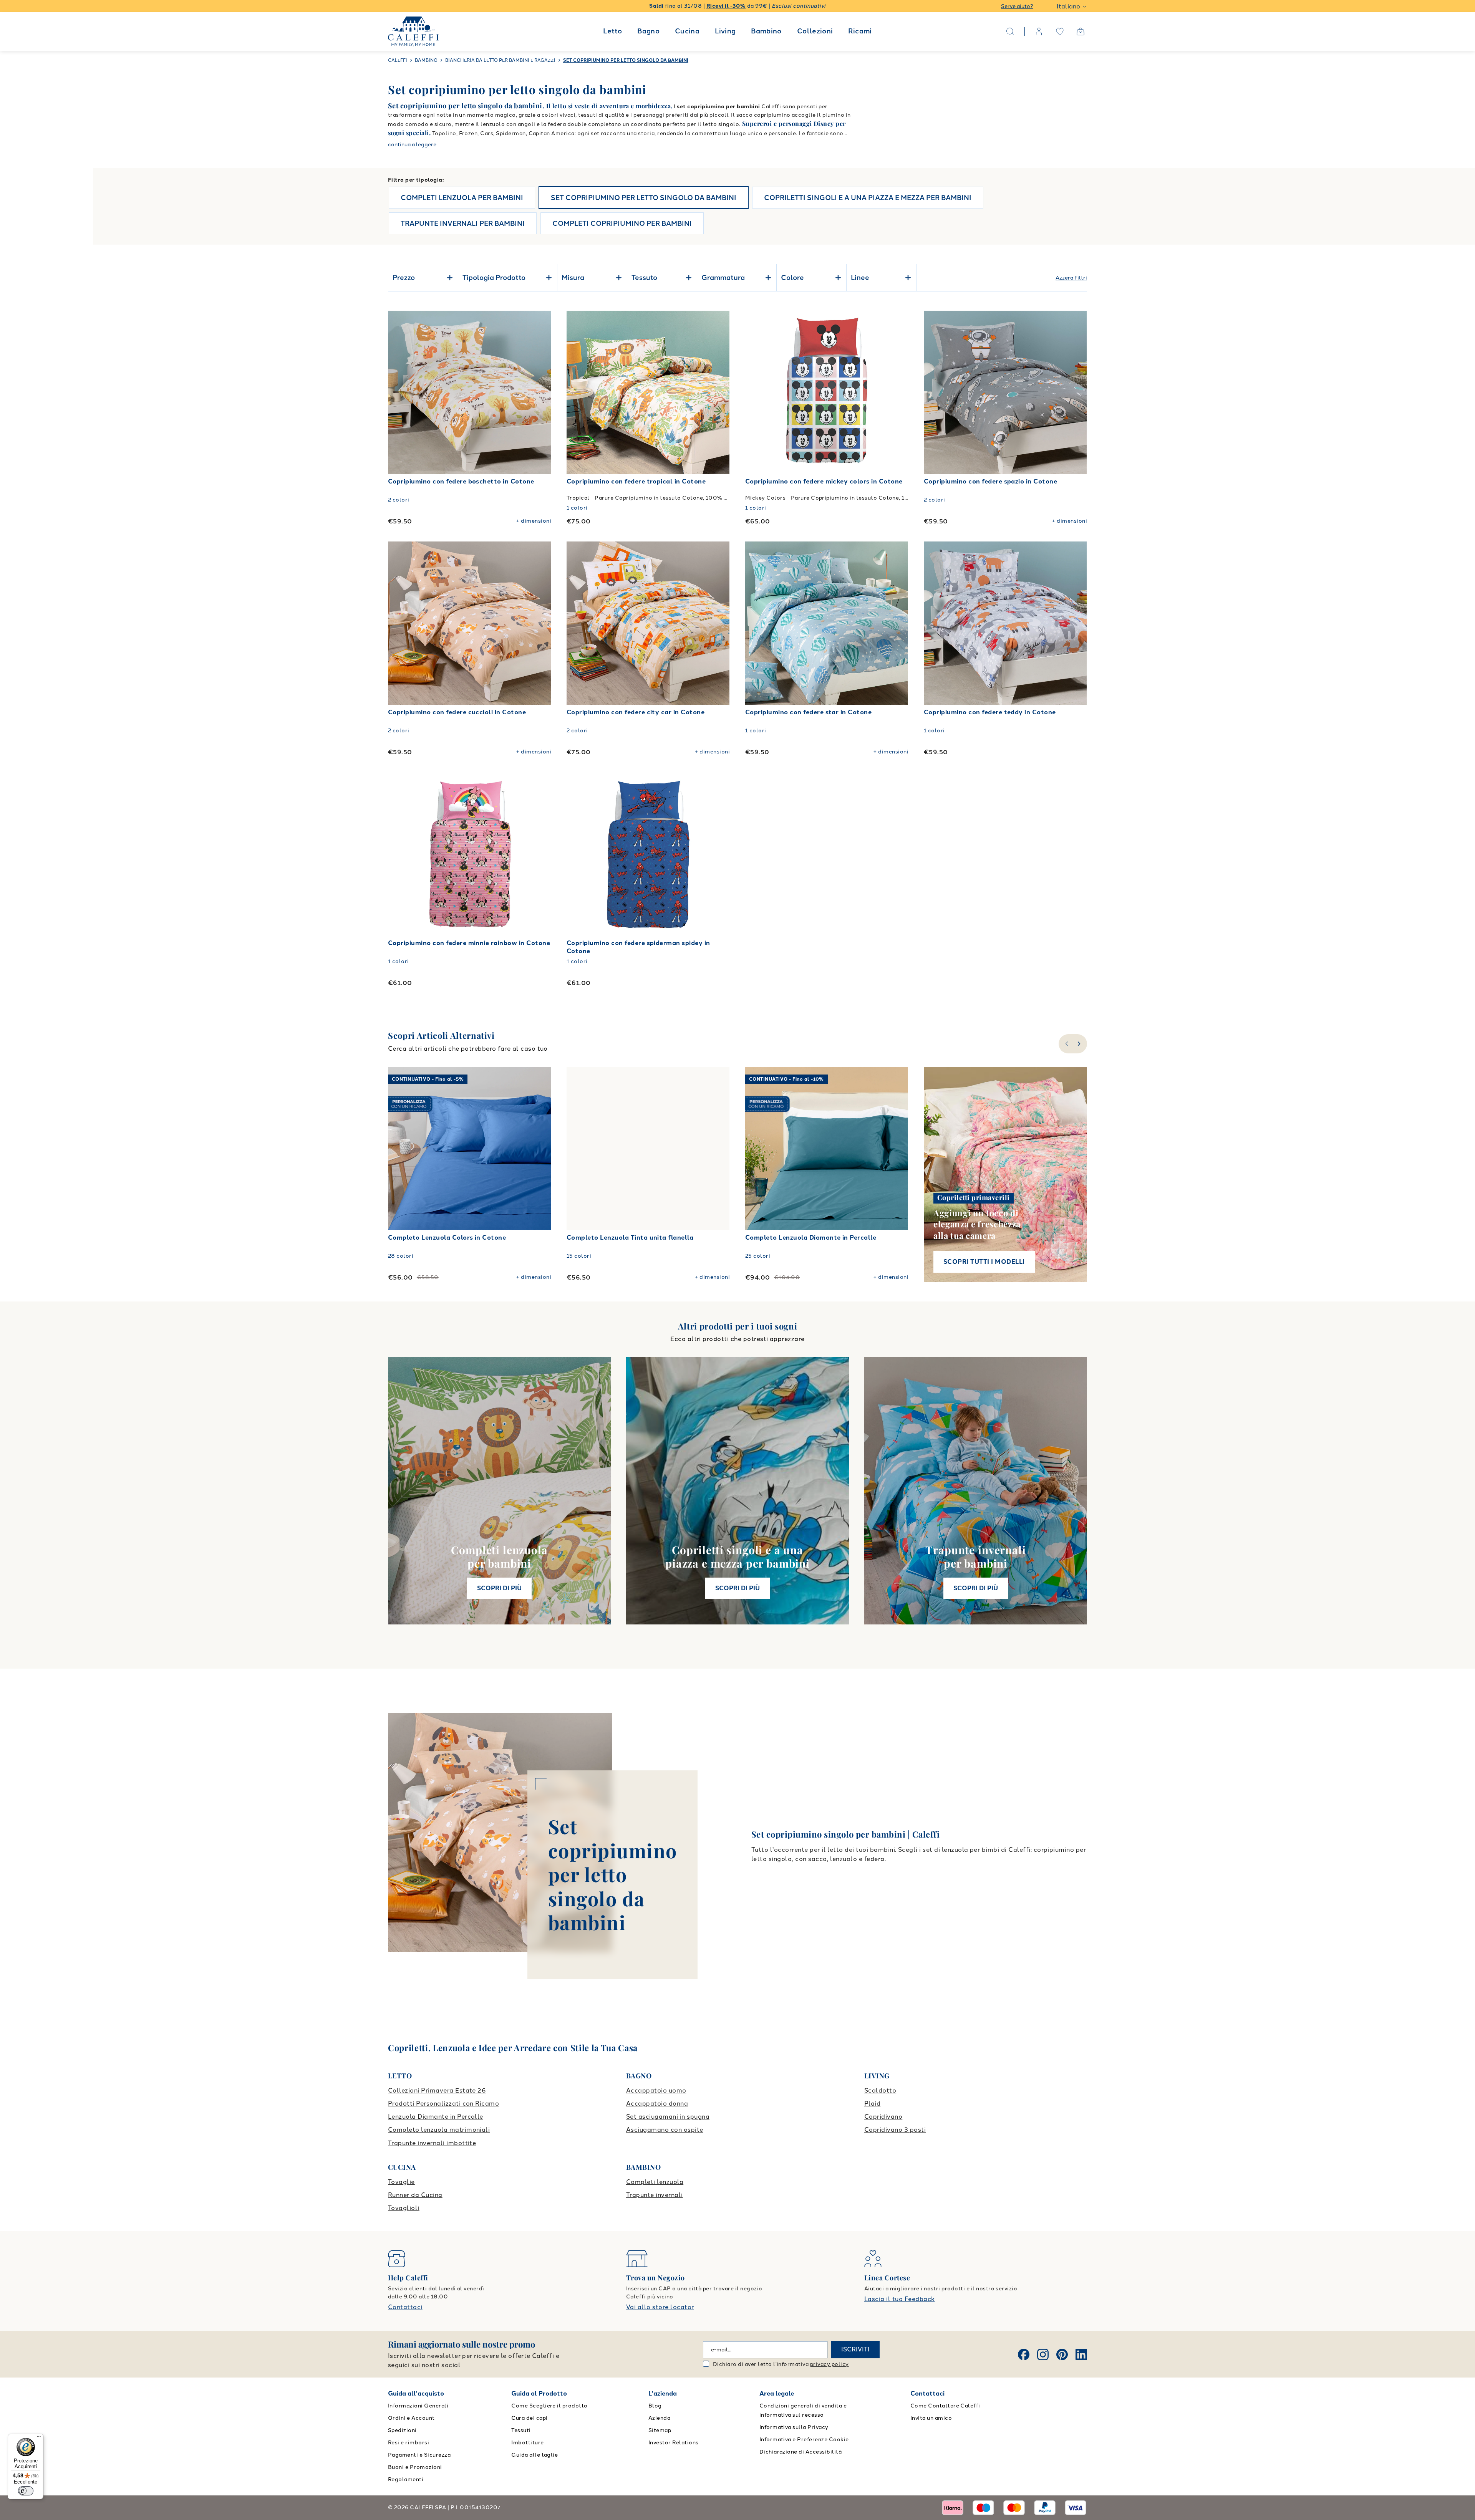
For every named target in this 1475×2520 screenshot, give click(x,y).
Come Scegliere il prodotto (549, 2406)
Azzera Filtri (1071, 278)
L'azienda (663, 2393)
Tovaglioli (404, 2208)
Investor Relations (674, 2443)
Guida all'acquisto (416, 2393)
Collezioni (815, 31)
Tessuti (521, 2430)
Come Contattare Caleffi (945, 2406)
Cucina (687, 31)
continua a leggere (412, 145)
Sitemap (660, 2430)
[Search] (1010, 31)
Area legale (777, 2393)
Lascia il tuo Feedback (900, 2299)
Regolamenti (406, 2479)
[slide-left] (1066, 1044)
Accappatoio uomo (656, 2090)
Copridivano (883, 2117)
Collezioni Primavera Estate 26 (437, 2090)
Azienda (659, 2418)
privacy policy (829, 2364)
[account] (1039, 31)
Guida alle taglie (534, 2455)
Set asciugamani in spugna (668, 2117)
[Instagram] (1043, 2354)
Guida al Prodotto (539, 2393)
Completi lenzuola (655, 2182)
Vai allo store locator (660, 2307)
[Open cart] (1081, 31)
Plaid (872, 2104)
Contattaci (405, 2307)
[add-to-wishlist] (538, 324)
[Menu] (39, 2438)
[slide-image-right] (542, 392)
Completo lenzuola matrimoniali (439, 2130)
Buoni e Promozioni (415, 2467)
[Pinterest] (1062, 2354)
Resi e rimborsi (409, 2443)
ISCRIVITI (855, 2349)
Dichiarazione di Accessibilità (800, 2452)
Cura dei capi (529, 2418)
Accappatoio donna (657, 2104)
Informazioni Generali (418, 2406)
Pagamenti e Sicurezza (419, 2455)
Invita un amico (931, 2418)
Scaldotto (880, 2090)
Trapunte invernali (655, 2195)
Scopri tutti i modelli (984, 1262)
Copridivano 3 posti (895, 2130)
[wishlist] (1060, 31)
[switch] (26, 2491)
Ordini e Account (411, 2418)
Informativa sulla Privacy (794, 2427)
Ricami (860, 31)
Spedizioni (402, 2430)
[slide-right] (1080, 1044)
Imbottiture (527, 2443)
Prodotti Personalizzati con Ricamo (443, 2104)
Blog (655, 2406)
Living (725, 31)
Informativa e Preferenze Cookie (804, 2440)
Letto (612, 31)
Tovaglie (401, 2182)
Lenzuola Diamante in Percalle (436, 2117)
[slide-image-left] (398, 392)
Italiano (1068, 6)
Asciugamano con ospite (665, 2130)
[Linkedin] (1081, 2354)
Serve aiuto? (1017, 6)
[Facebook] (1024, 2354)
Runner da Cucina (415, 2195)
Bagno (648, 31)
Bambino (766, 31)
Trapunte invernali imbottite (432, 2143)
